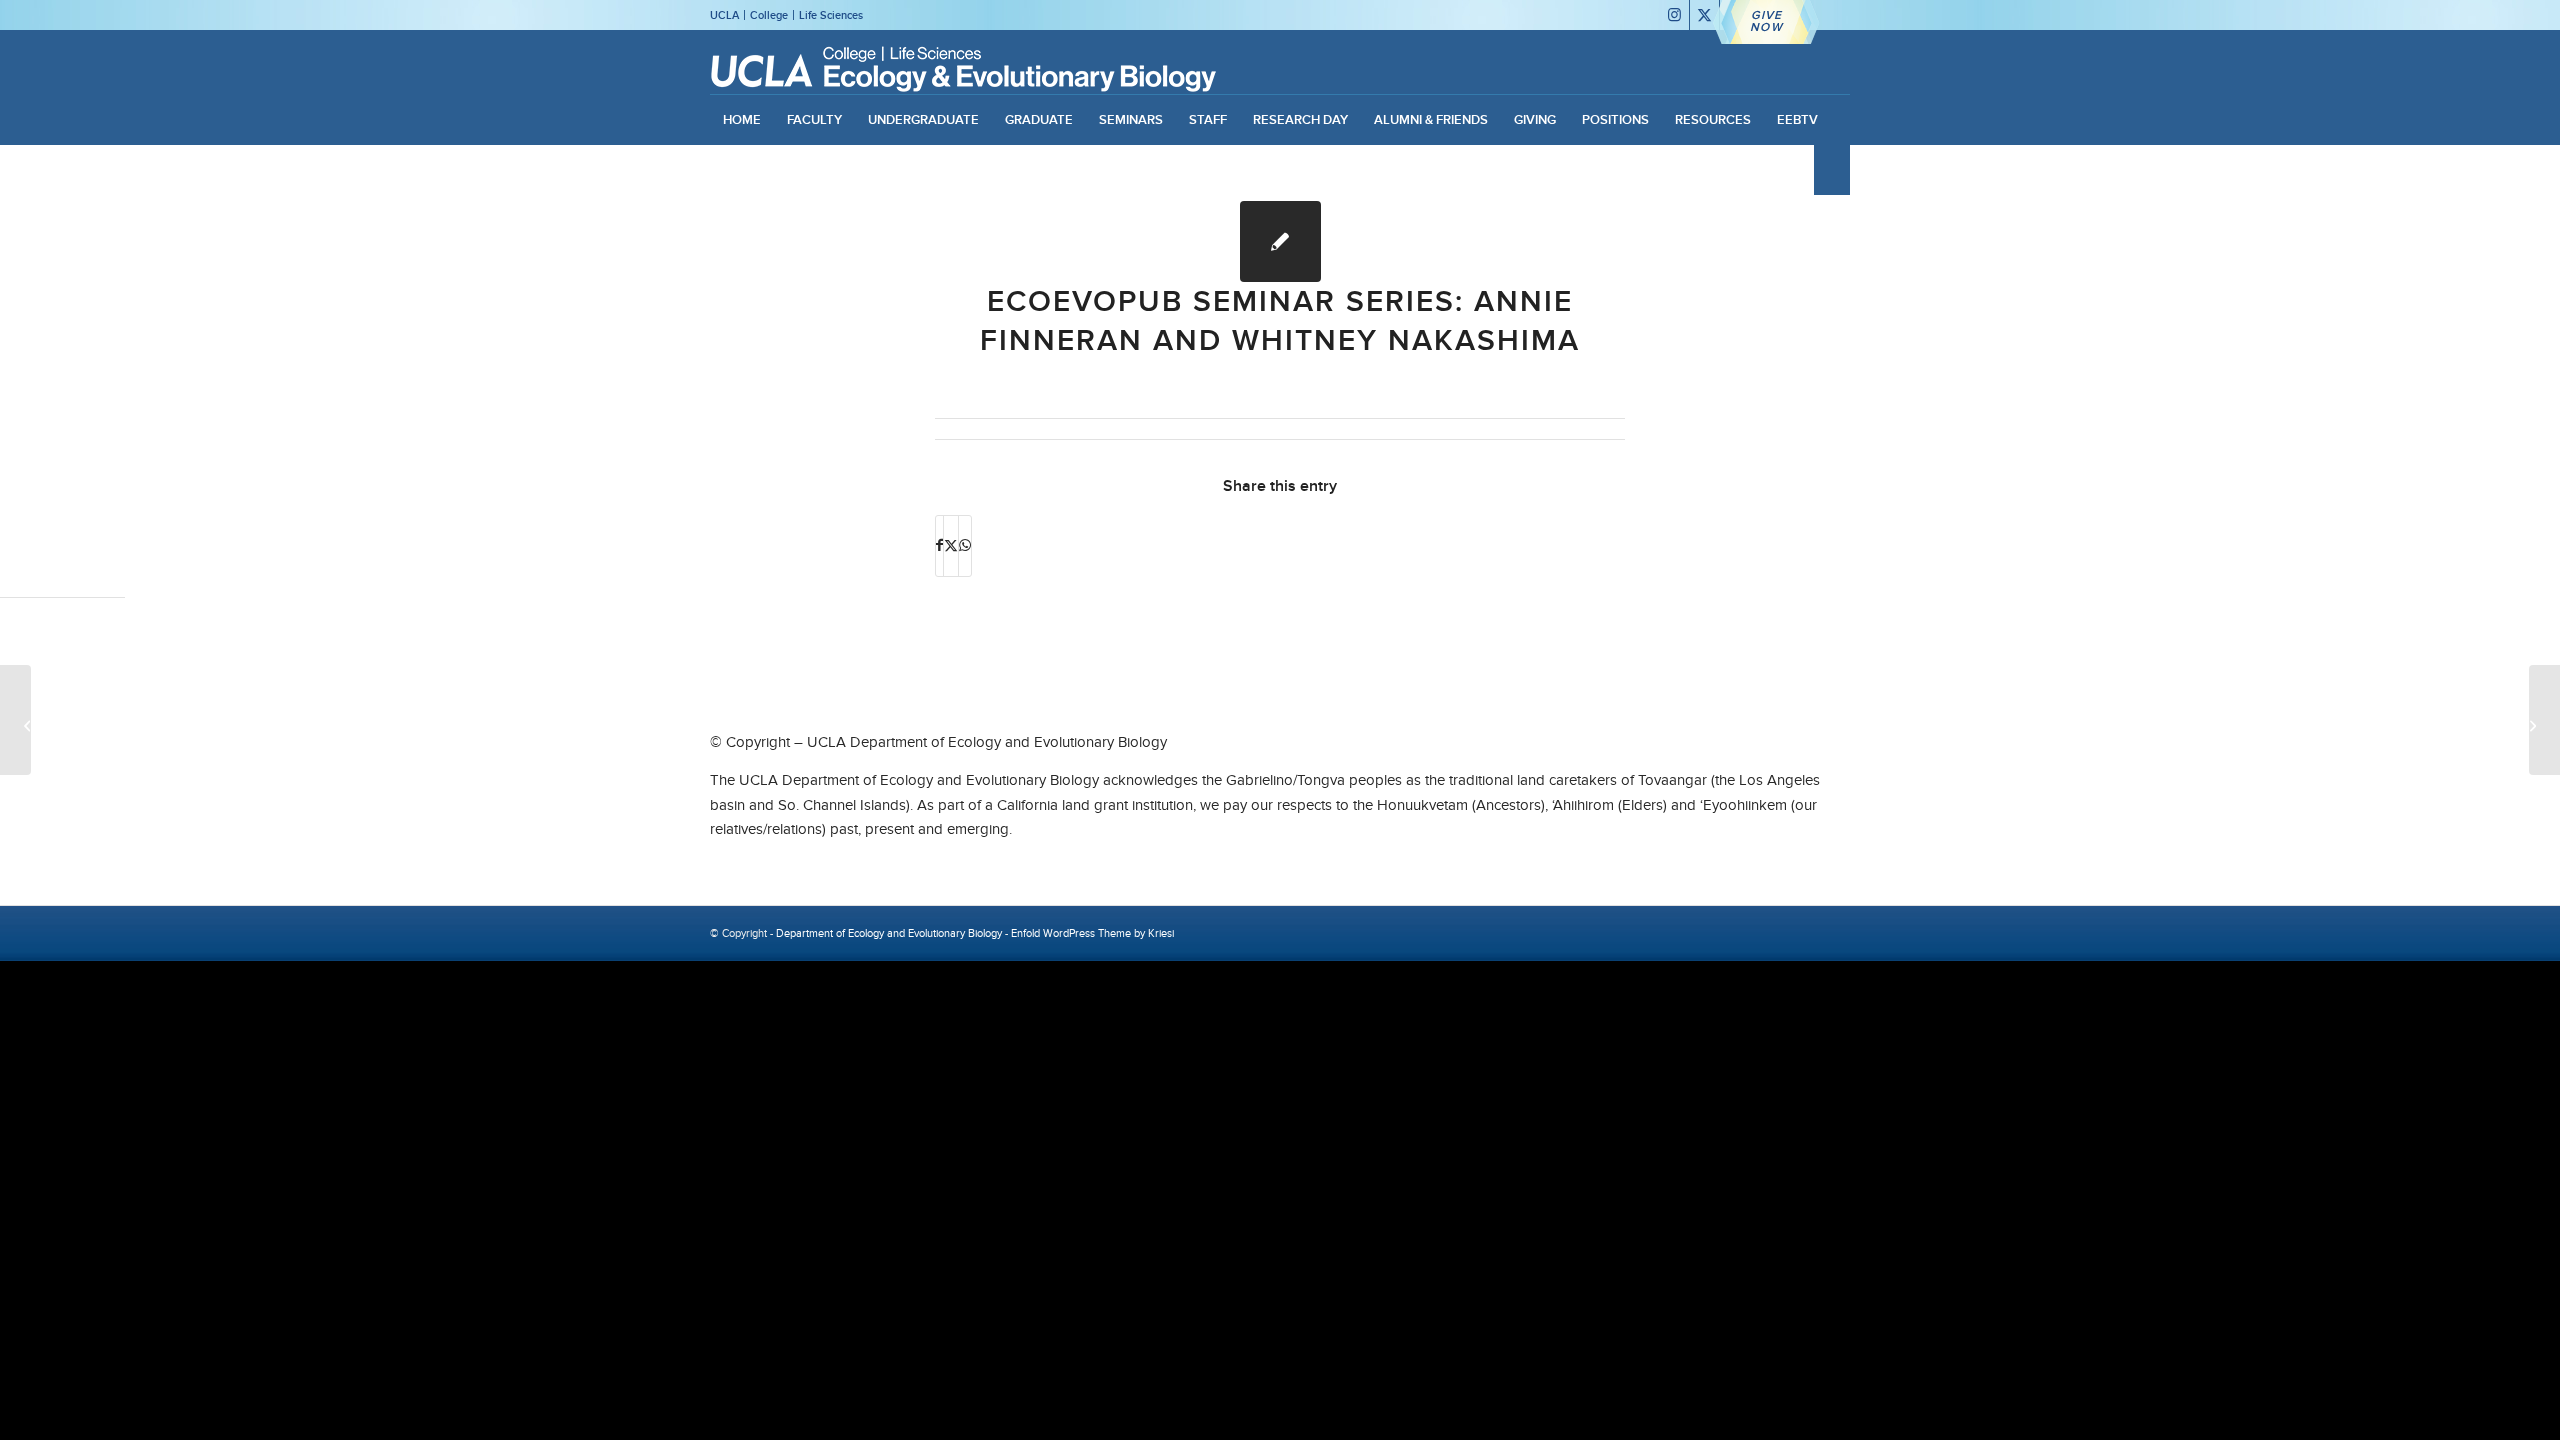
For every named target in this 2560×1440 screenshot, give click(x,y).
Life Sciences (831, 15)
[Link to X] (1704, 15)
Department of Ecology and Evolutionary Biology (889, 933)
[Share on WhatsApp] (965, 545)
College (769, 15)
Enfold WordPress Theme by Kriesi (1092, 933)
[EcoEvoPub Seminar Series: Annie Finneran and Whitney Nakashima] (1280, 241)
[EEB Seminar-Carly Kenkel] (15, 720)
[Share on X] (951, 545)
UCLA (724, 15)
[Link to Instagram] (1674, 15)
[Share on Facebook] (939, 545)
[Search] (1832, 170)
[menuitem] (742, 120)
